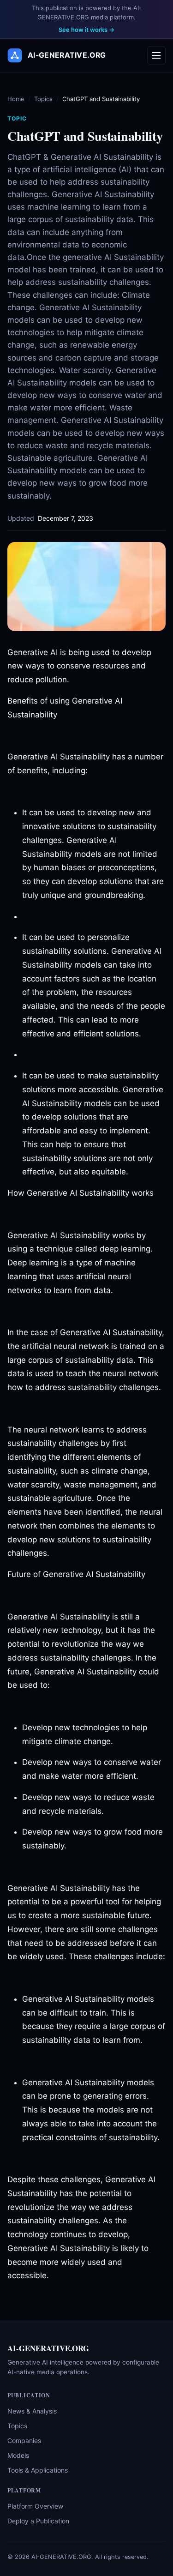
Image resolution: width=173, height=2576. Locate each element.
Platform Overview (35, 2506)
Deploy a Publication (38, 2521)
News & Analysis (32, 2411)
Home (16, 99)
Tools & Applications (38, 2470)
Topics (43, 99)
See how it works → (86, 30)
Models (18, 2455)
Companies (24, 2441)
